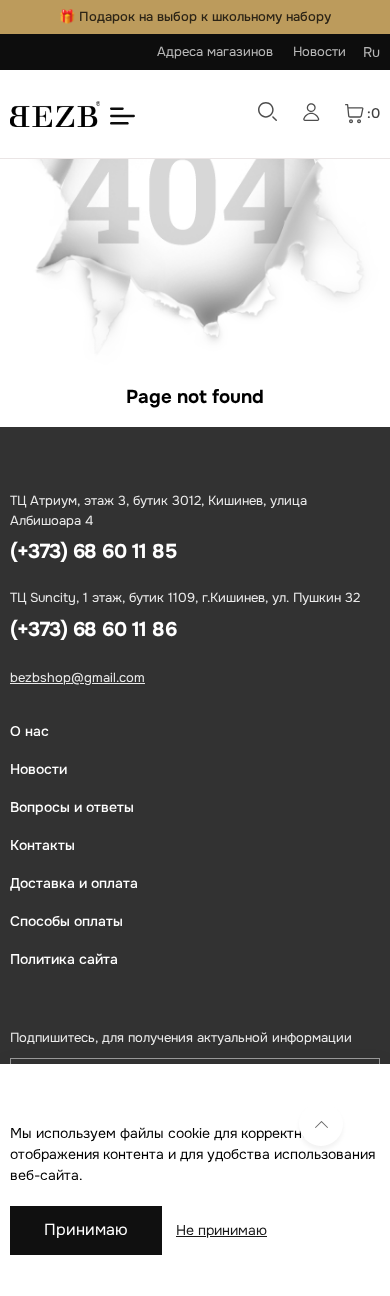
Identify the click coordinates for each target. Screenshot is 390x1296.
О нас (29, 731)
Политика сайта (64, 959)
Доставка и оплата (74, 883)
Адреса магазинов (215, 51)
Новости (319, 51)
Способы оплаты (66, 921)
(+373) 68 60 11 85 (93, 551)
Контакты (42, 845)
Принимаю (86, 1229)
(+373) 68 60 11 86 (93, 629)
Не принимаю (221, 1230)
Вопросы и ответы (72, 807)
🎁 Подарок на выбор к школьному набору (195, 16)
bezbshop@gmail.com (77, 677)
